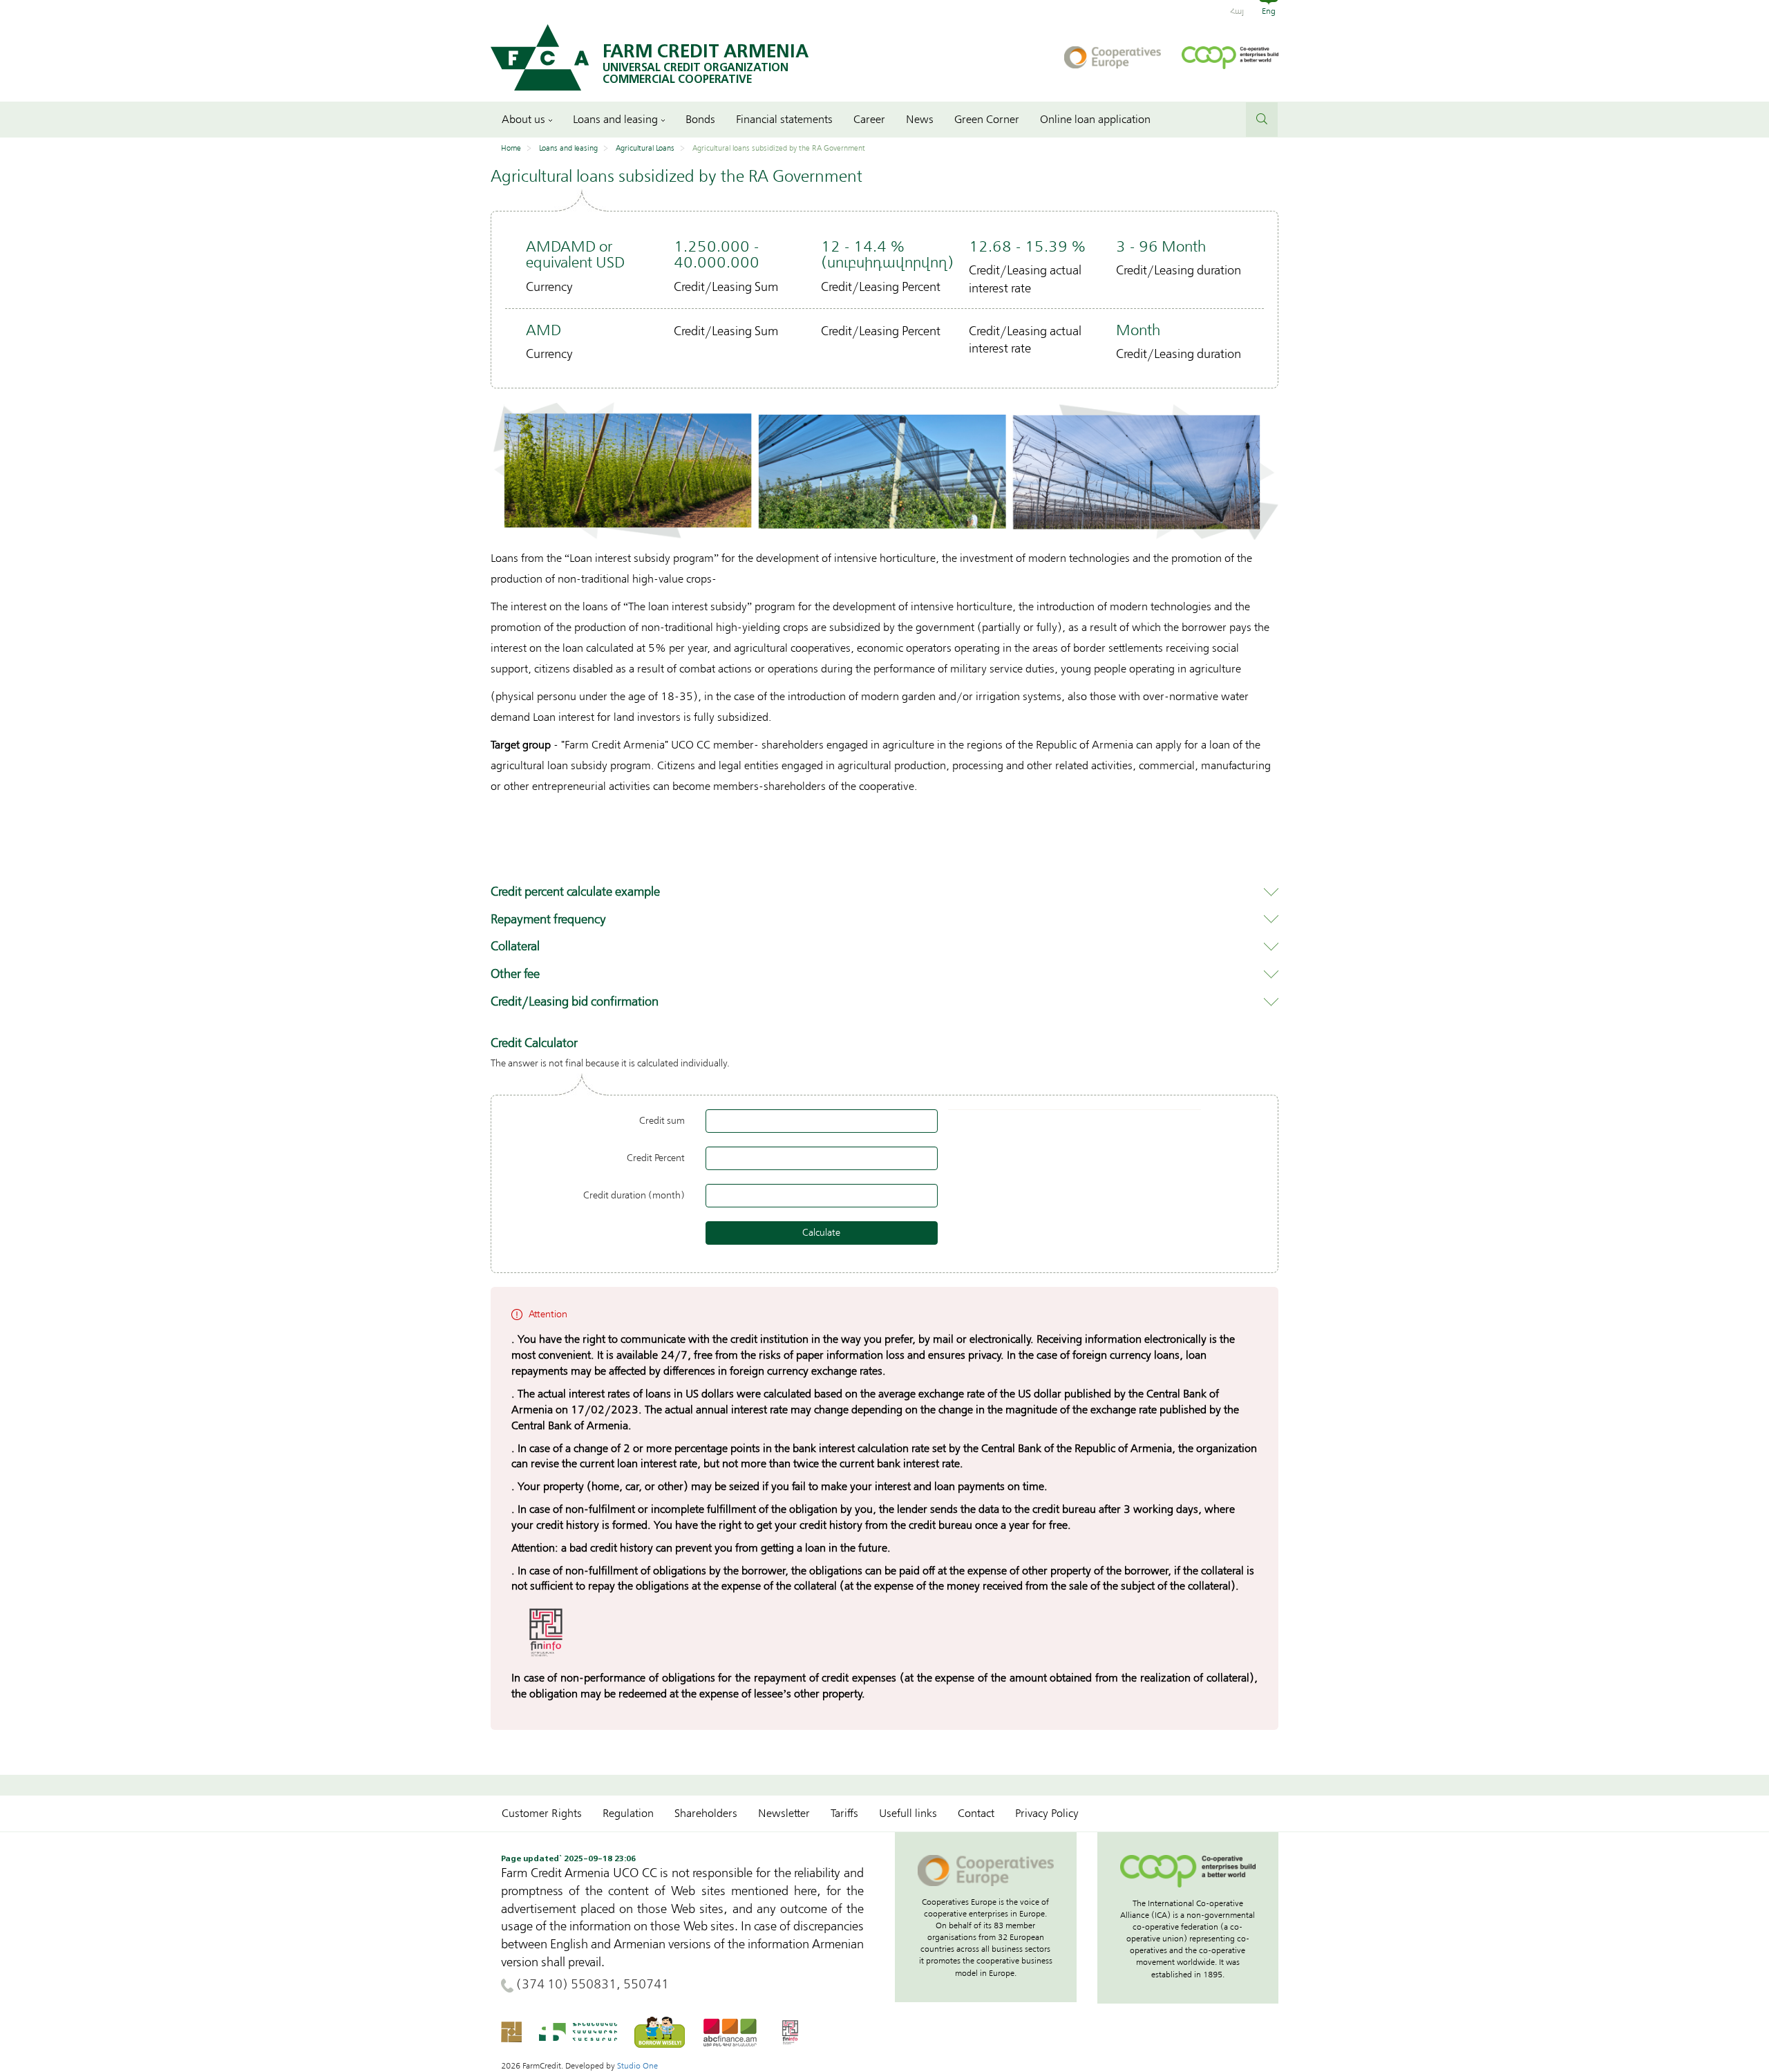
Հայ (1237, 11)
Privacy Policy (1047, 1814)
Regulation (628, 1814)
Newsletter (784, 1814)
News (920, 120)
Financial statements (784, 120)
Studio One (637, 2066)
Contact (976, 1814)
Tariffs (844, 1814)
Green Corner (987, 120)
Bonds (700, 120)
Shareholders (706, 1814)
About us (523, 120)
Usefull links (908, 1814)
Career (869, 120)
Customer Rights (542, 1814)
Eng (1269, 11)
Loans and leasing (615, 120)
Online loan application (1095, 120)
